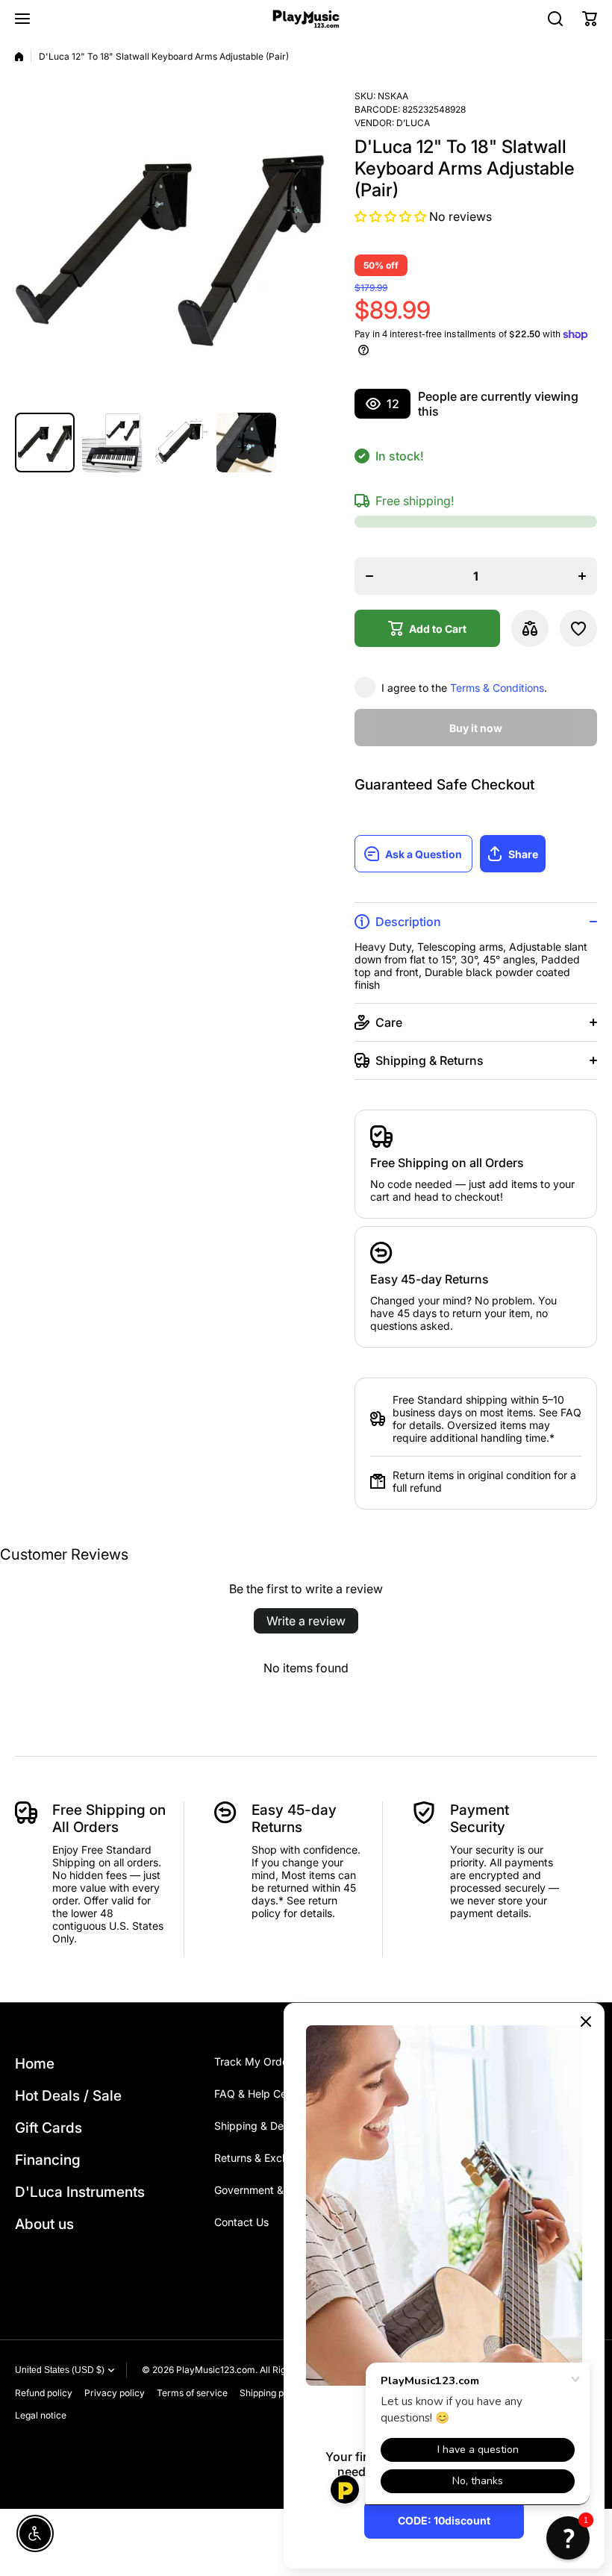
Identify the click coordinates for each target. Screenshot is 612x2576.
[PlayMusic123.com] (306, 19)
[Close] (586, 2022)
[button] (590, 19)
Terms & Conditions (497, 688)
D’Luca (413, 123)
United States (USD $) (60, 2370)
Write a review (306, 1621)
